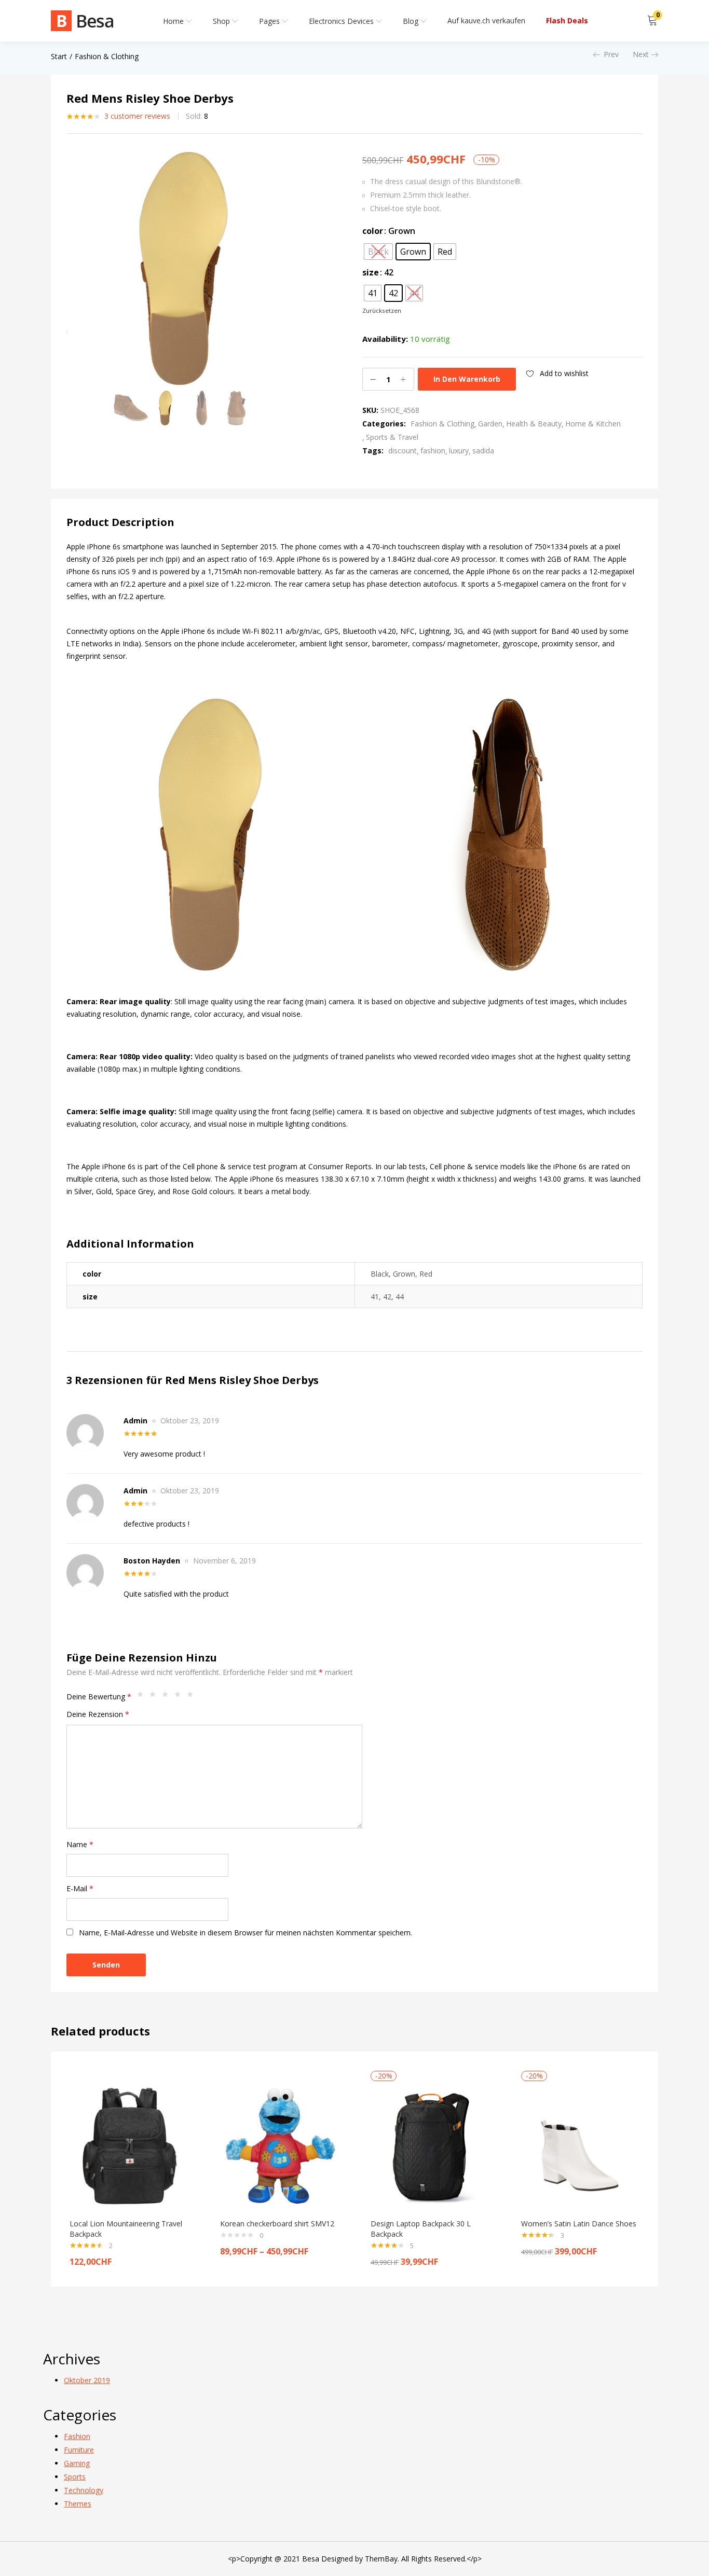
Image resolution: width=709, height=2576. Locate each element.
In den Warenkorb (467, 379)
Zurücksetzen (382, 310)
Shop (222, 21)
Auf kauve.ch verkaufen (486, 20)
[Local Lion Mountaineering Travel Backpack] (129, 2146)
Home (174, 21)
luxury (459, 451)
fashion (433, 451)
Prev (611, 54)
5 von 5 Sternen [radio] (193, 1697)
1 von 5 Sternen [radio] (143, 1697)
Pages (270, 21)
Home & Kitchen (593, 424)
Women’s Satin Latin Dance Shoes (579, 2224)
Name (80, 1844)
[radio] (378, 252)
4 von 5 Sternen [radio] (180, 1697)
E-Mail (80, 1888)
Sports (75, 2477)
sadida (483, 451)
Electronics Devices (342, 21)
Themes (78, 2504)
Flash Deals (567, 20)
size (371, 272)
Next (641, 54)
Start (59, 56)
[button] (653, 21)
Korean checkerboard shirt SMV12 (277, 2224)
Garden (490, 424)
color (373, 231)
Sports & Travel (392, 437)
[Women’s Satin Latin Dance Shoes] (581, 2146)
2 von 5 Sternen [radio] (155, 1697)
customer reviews (137, 116)
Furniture (79, 2450)
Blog (412, 21)
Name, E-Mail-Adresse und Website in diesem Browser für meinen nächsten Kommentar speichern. (246, 1933)
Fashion (77, 2436)
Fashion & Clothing (107, 56)
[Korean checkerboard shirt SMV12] (280, 2146)
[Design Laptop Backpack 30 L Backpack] (430, 2146)
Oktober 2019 (87, 2380)
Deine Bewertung (99, 1696)
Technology (84, 2490)
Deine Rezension (98, 1714)
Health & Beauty (534, 424)
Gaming (77, 2463)
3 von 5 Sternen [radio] (168, 1697)
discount (403, 451)
